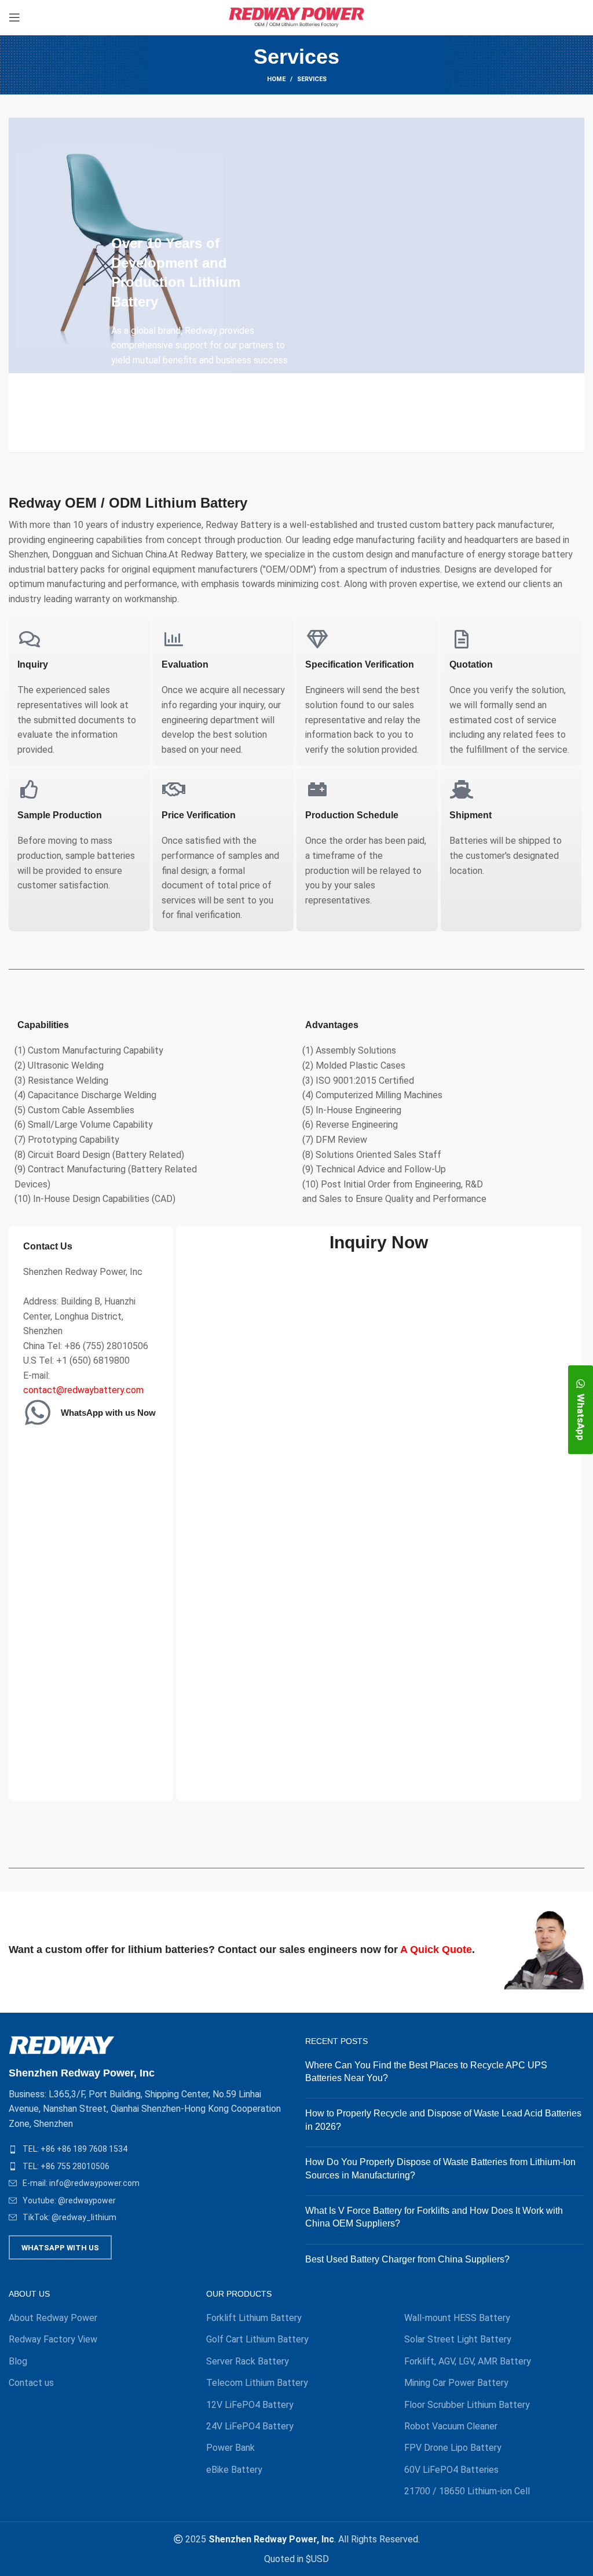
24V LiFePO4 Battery (250, 2426)
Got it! (541, 20)
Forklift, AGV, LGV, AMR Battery (468, 2361)
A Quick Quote (436, 1950)
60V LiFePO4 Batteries (451, 2470)
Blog (18, 2361)
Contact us (31, 2383)
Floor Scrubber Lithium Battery (467, 2405)
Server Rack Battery (248, 2361)
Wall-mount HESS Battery (457, 2318)
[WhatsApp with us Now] (38, 1412)
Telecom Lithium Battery (257, 2383)
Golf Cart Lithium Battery (257, 2339)
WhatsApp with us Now (108, 1413)
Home (276, 79)
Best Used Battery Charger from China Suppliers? (407, 2259)
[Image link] (62, 2044)
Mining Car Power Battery (456, 2383)
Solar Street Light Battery (458, 2339)
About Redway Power (53, 2318)
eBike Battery (234, 2470)
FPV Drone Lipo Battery (453, 2448)
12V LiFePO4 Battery (250, 2405)
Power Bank (230, 2448)
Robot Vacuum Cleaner (451, 2426)
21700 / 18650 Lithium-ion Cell (467, 2491)
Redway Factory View (53, 2339)
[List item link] (148, 2149)
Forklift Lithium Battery (254, 2318)
